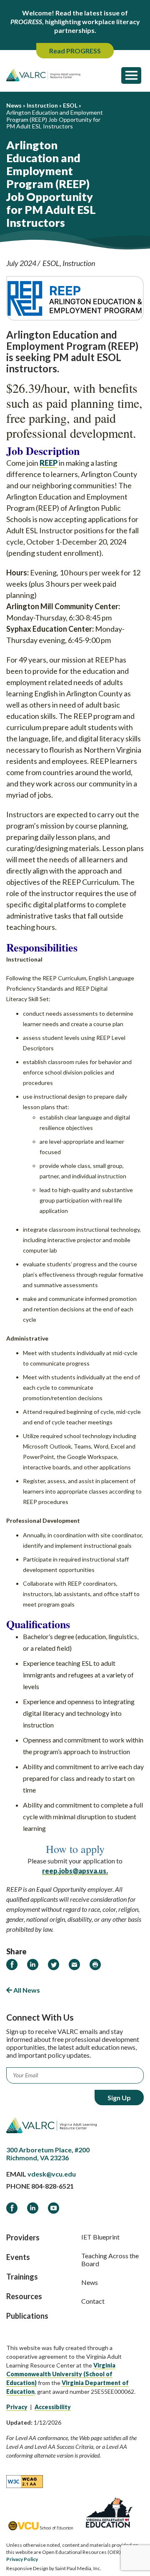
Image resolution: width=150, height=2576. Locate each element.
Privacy (17, 2407)
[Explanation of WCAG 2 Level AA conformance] (25, 2481)
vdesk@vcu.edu (52, 2174)
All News (26, 1990)
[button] (131, 75)
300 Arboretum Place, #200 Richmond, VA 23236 (48, 2154)
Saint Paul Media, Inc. (78, 2568)
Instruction (79, 263)
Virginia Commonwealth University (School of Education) (61, 2374)
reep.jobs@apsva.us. (75, 1871)
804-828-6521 (52, 2186)
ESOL (51, 263)
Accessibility (53, 2407)
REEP (49, 463)
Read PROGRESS (75, 51)
